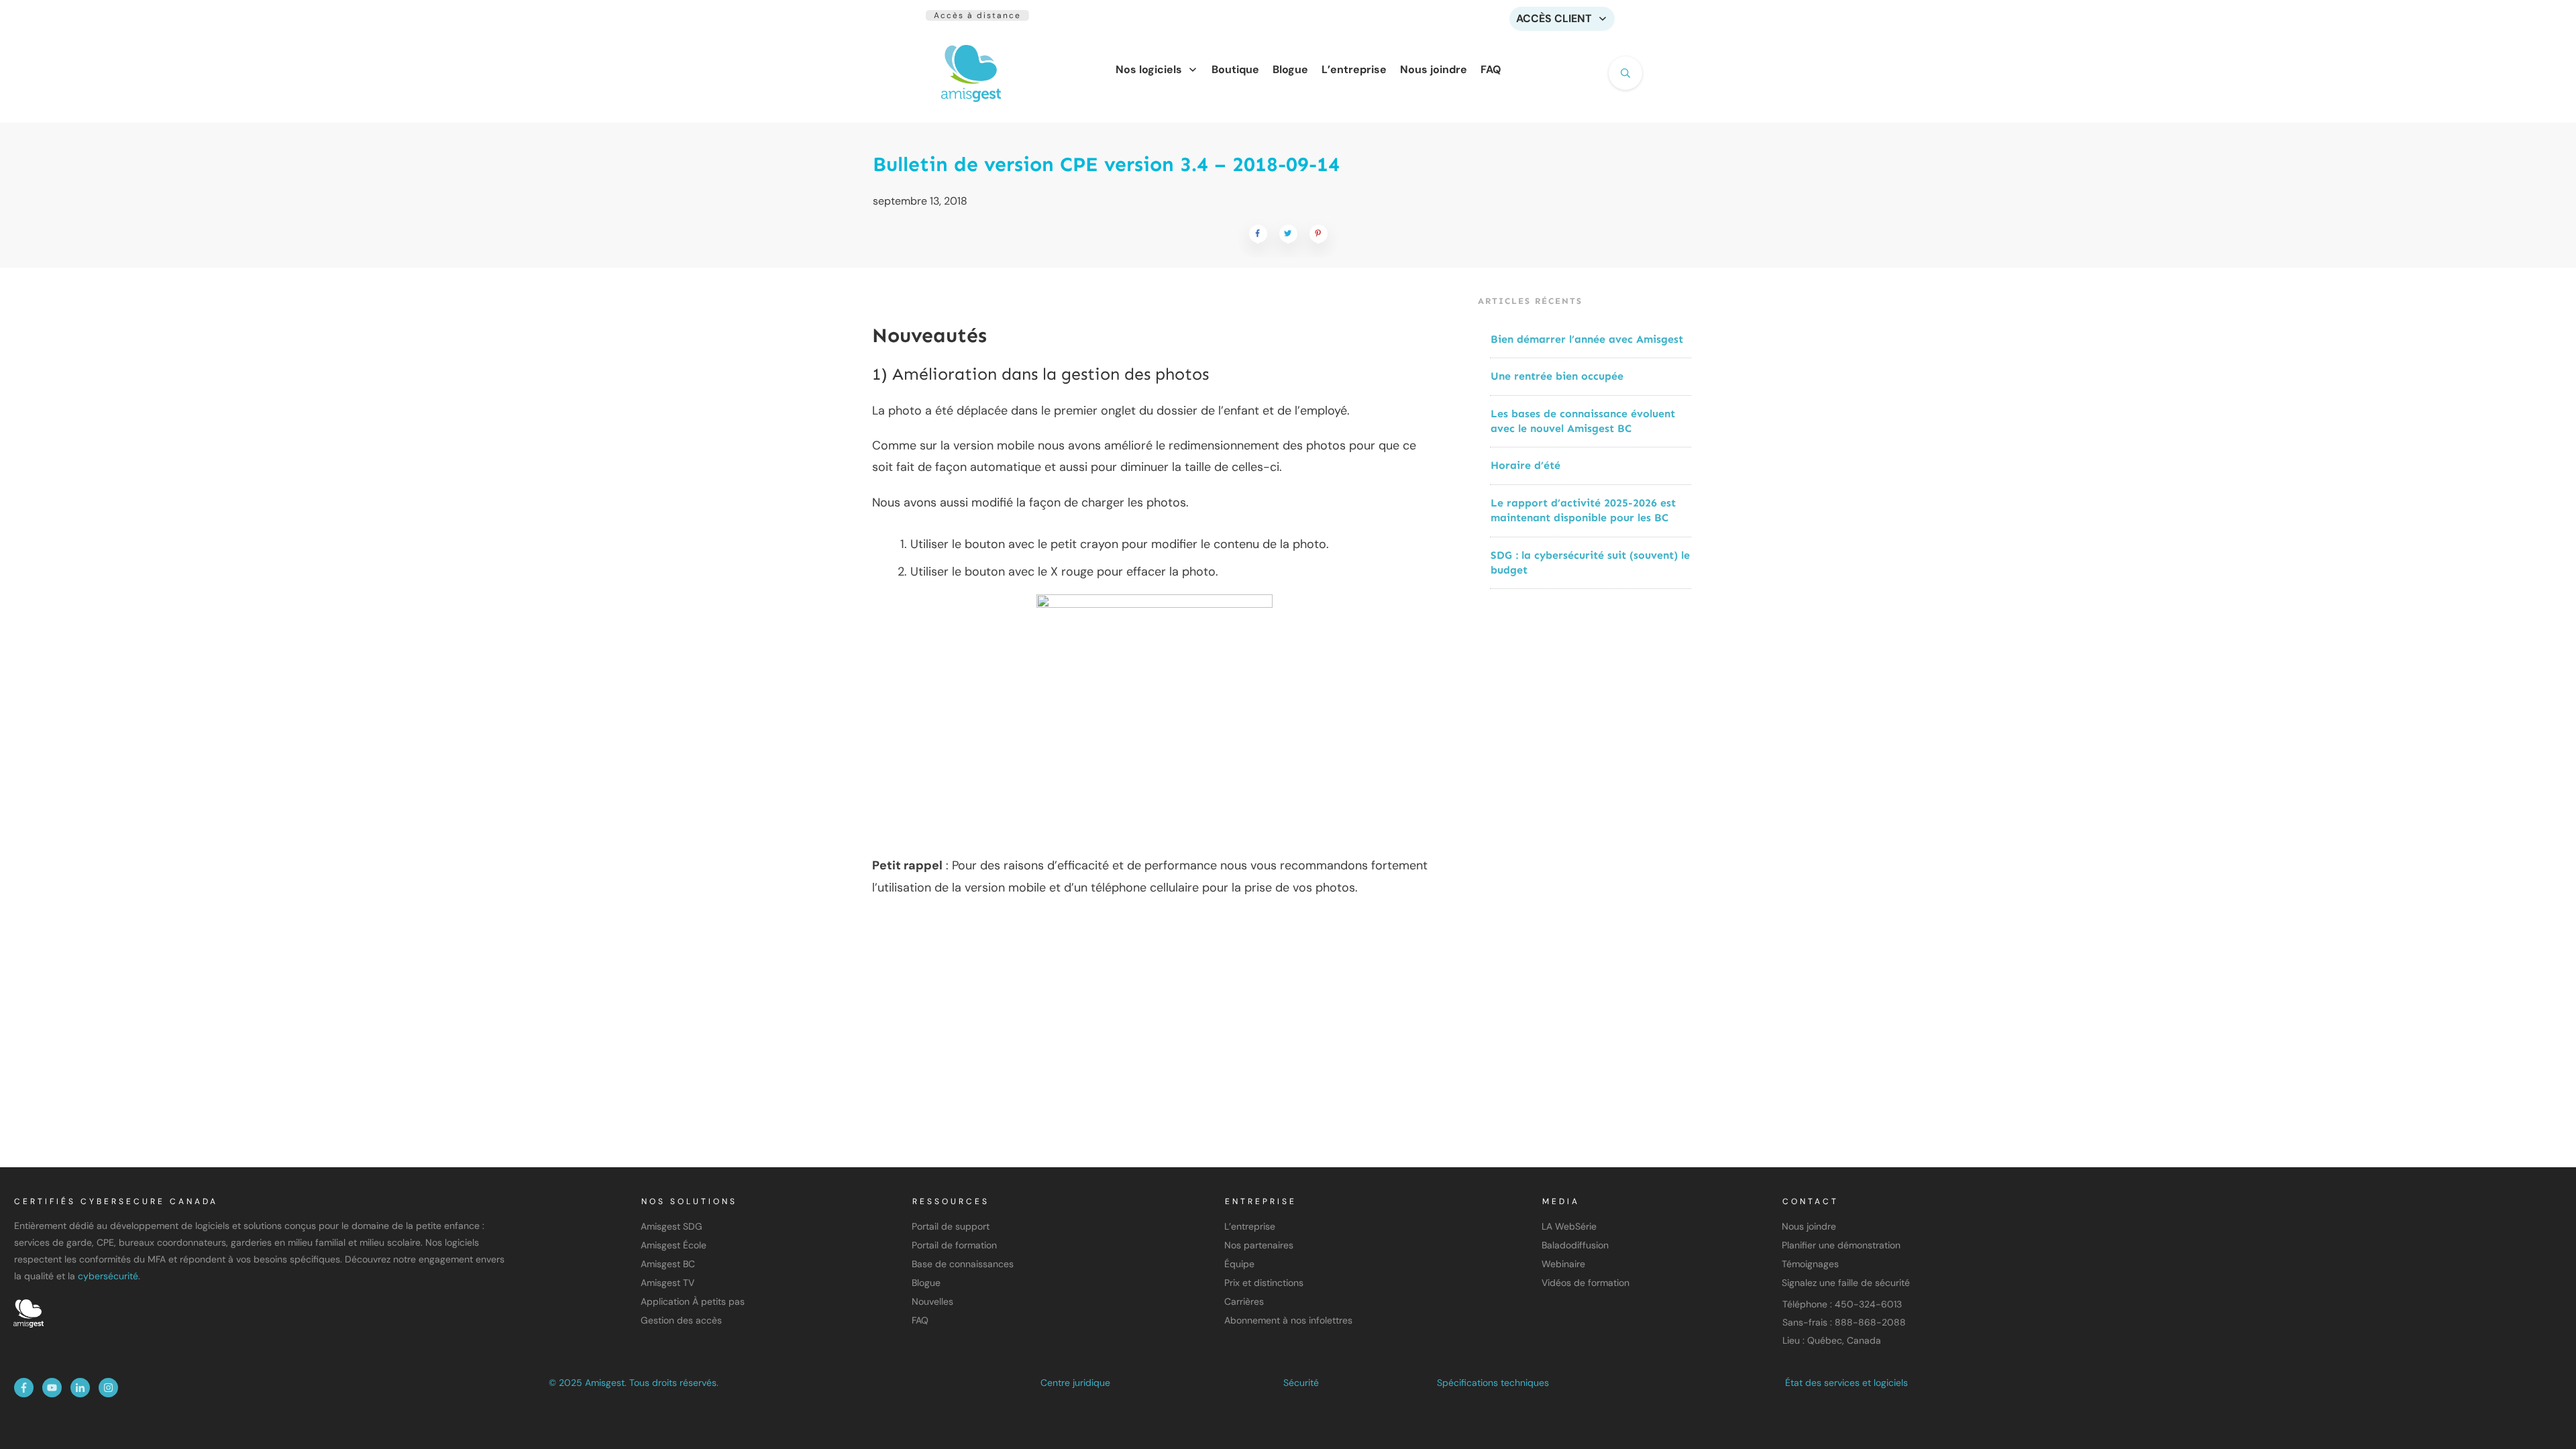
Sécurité (1301, 1383)
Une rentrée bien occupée (1557, 376)
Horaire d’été (1525, 465)
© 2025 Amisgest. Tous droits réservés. (634, 1383)
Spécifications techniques (1493, 1383)
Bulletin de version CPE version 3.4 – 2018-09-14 (1106, 164)
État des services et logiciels (1846, 1383)
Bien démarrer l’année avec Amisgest (1587, 339)
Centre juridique (1075, 1383)
